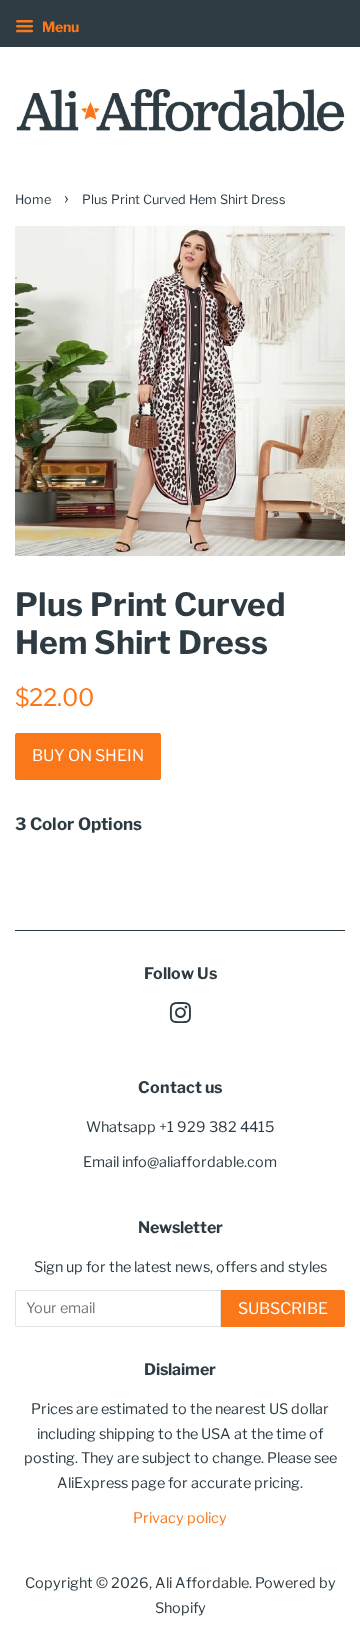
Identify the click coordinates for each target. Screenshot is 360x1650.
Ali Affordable (202, 1583)
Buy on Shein (88, 755)
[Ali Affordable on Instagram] (180, 1017)
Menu (59, 26)
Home (33, 199)
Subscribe (283, 1308)
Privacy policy (180, 1518)
